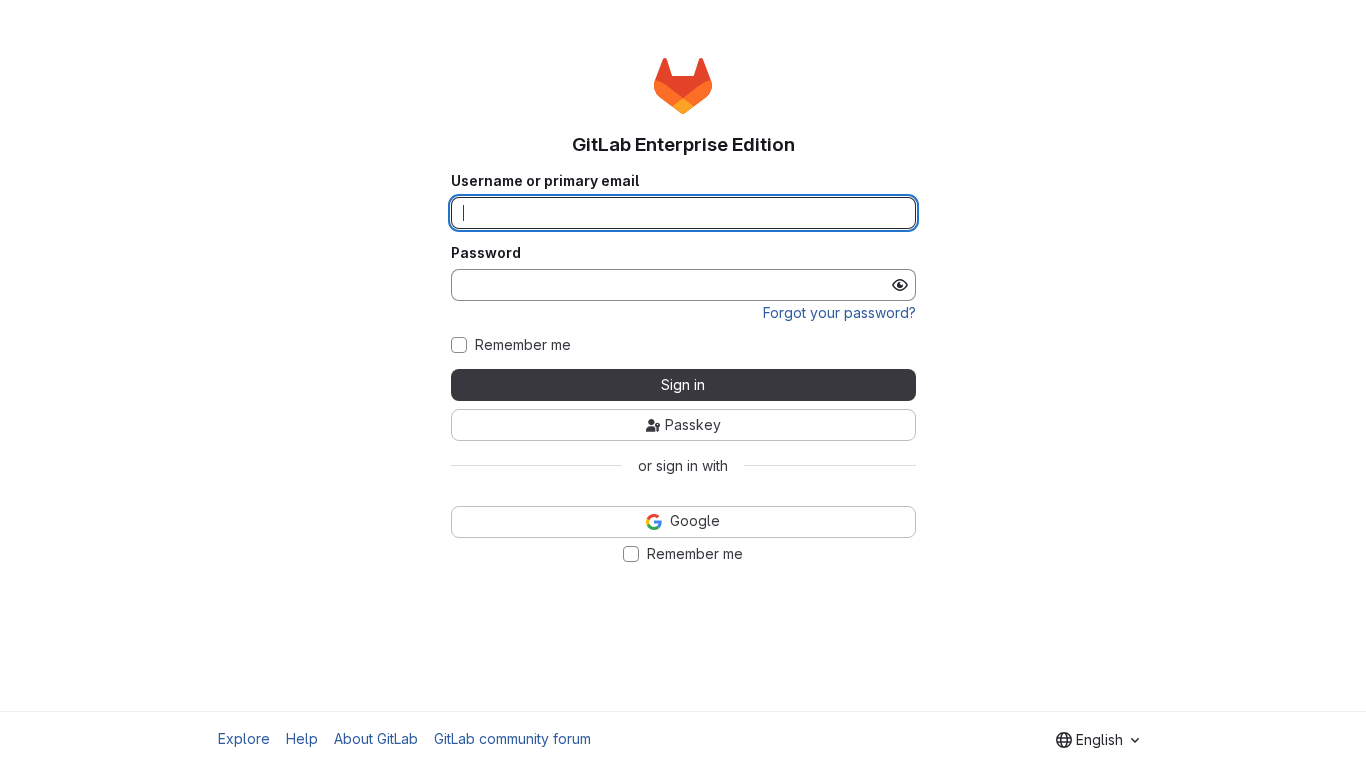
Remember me (523, 345)
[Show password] (900, 285)
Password (486, 253)
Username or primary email (545, 181)
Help (302, 738)
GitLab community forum (512, 738)
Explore (244, 738)
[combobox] (1097, 740)
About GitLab (376, 738)
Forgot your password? (839, 312)
